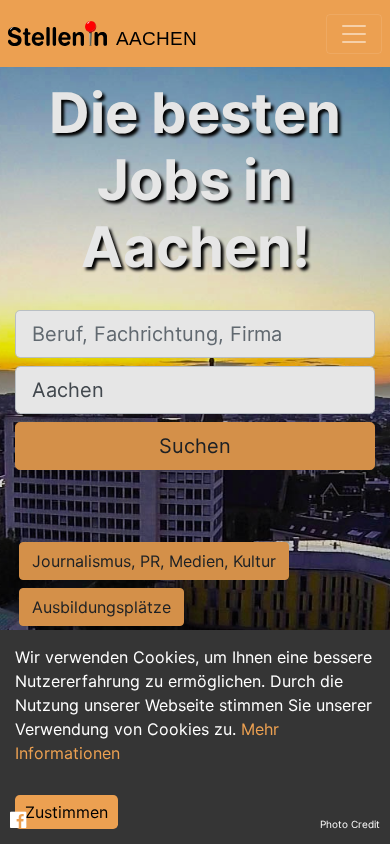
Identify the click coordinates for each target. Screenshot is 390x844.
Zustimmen (66, 812)
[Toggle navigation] (354, 34)
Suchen (195, 446)
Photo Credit (350, 824)
